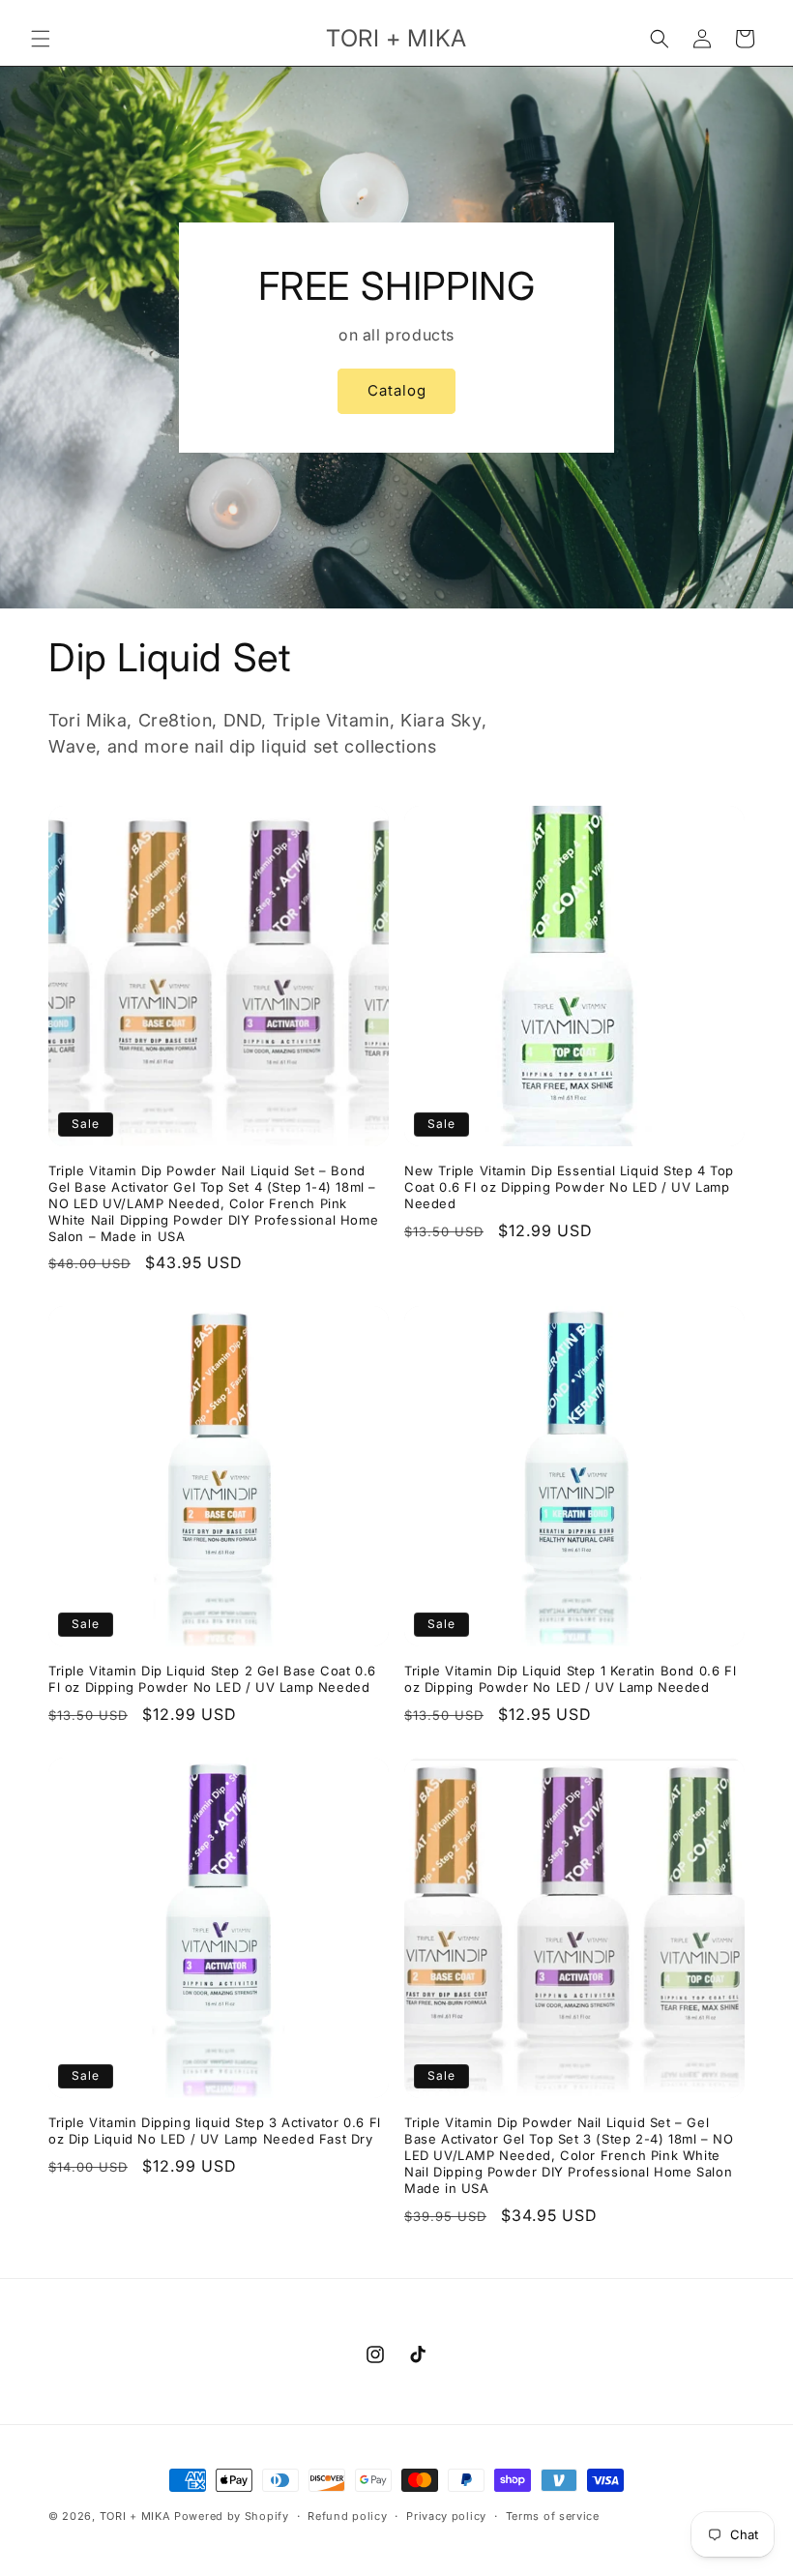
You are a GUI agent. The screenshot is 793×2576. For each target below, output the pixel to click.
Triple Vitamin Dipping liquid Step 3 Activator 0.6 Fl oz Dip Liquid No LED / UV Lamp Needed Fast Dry (215, 2131)
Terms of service (553, 2516)
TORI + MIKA (135, 2516)
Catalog (397, 390)
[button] (41, 39)
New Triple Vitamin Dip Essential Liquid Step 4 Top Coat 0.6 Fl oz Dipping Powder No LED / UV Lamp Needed (569, 1187)
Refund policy (347, 2516)
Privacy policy (446, 2516)
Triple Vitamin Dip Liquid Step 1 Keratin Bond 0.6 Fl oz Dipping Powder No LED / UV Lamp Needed (570, 1679)
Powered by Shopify (232, 2516)
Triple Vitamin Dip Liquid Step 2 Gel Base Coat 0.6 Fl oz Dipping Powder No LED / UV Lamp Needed (212, 1679)
